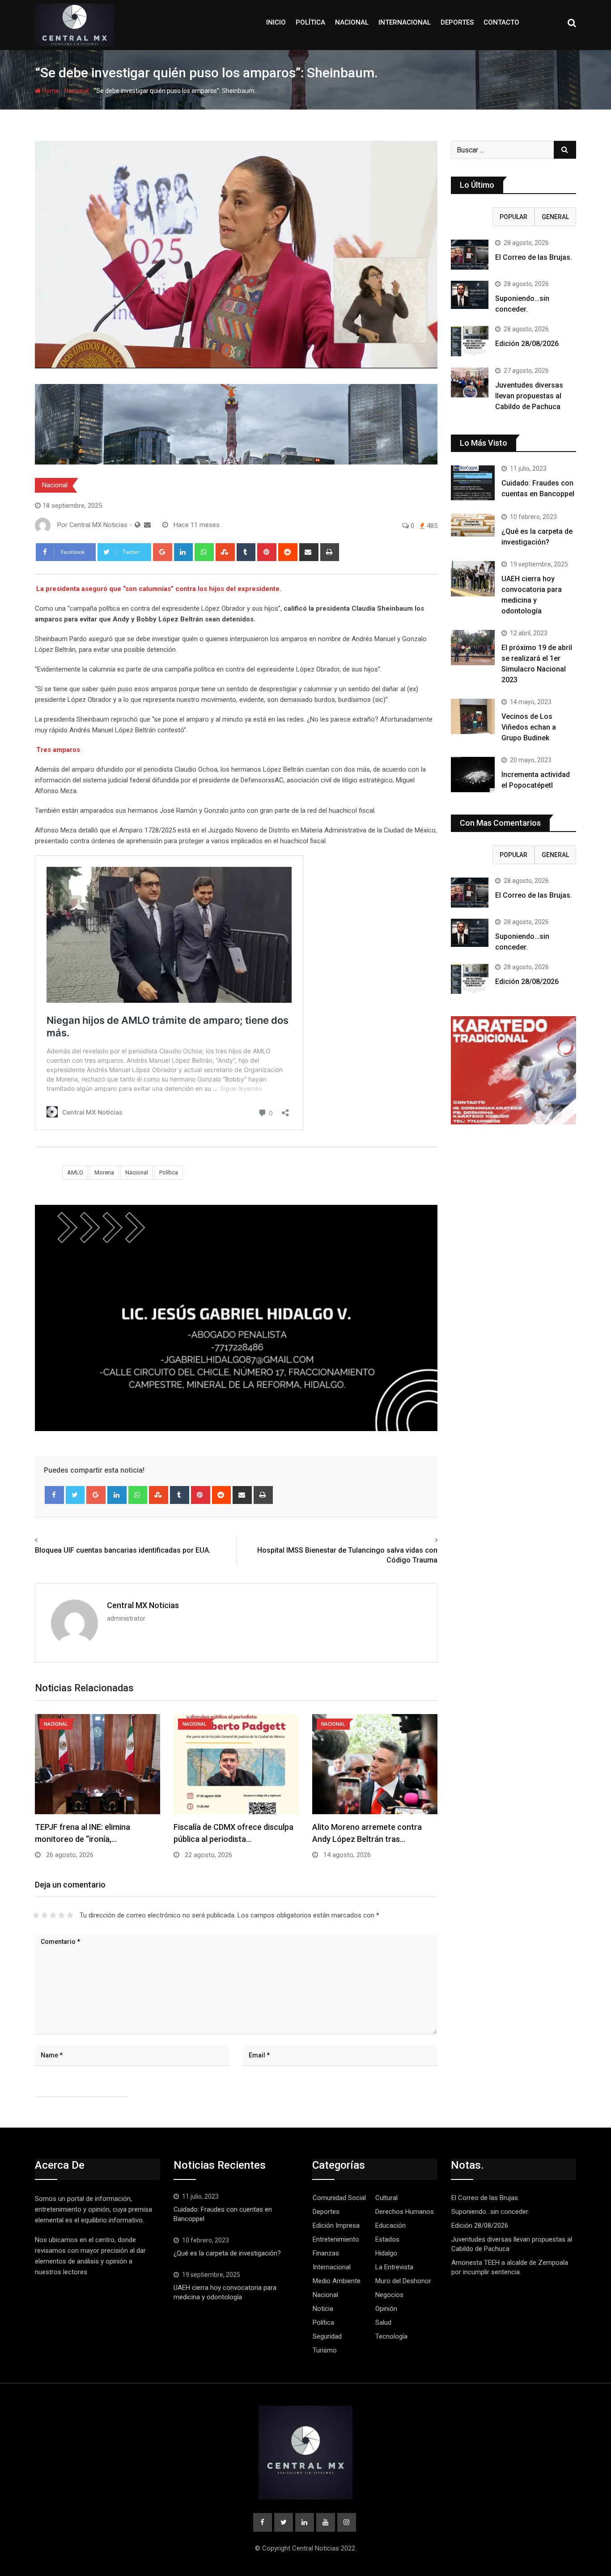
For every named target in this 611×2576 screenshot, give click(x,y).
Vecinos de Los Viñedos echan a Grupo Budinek (529, 727)
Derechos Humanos (405, 2212)
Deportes (457, 22)
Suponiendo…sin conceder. (490, 2212)
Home (50, 91)
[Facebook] (54, 1495)
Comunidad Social (339, 2198)
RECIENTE (472, 217)
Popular (513, 217)
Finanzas (326, 2253)
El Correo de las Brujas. (534, 257)
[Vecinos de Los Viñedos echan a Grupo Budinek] (473, 716)
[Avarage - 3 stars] (53, 1915)
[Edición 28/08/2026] (470, 341)
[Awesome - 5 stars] (70, 1915)
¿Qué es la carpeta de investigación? (227, 2253)
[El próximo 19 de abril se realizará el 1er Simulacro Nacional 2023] (473, 647)
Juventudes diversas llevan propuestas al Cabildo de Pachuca (529, 396)
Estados (387, 2239)
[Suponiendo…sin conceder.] (470, 295)
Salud (383, 2323)
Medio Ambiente (337, 2281)
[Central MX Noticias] (147, 525)
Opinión (386, 2309)
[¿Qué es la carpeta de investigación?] (473, 525)
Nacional (352, 22)
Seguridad (327, 2336)
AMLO (75, 1172)
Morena (104, 1172)
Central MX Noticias (143, 1605)
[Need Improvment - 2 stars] (45, 1915)
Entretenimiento (336, 2239)
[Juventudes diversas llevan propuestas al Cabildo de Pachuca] (470, 382)
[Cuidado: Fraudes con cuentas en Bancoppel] (473, 483)
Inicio (276, 22)
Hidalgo (386, 2253)
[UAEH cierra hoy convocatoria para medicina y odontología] (473, 579)
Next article (417, 1540)
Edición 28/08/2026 (527, 344)
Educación (390, 2225)
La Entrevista (394, 2267)
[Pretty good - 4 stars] (62, 1915)
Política (310, 22)
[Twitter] (75, 1495)
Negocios (389, 2295)
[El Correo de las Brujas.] (470, 255)
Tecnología (391, 2336)
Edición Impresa (336, 2225)
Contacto (501, 22)
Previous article (62, 1540)
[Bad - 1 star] (36, 1915)
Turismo (325, 2350)
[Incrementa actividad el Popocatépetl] (473, 774)
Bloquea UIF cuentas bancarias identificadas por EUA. (123, 1550)
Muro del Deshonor (403, 2281)
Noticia (323, 2309)
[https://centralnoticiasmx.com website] (138, 525)
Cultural (386, 2198)
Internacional (405, 22)
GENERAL (555, 217)
